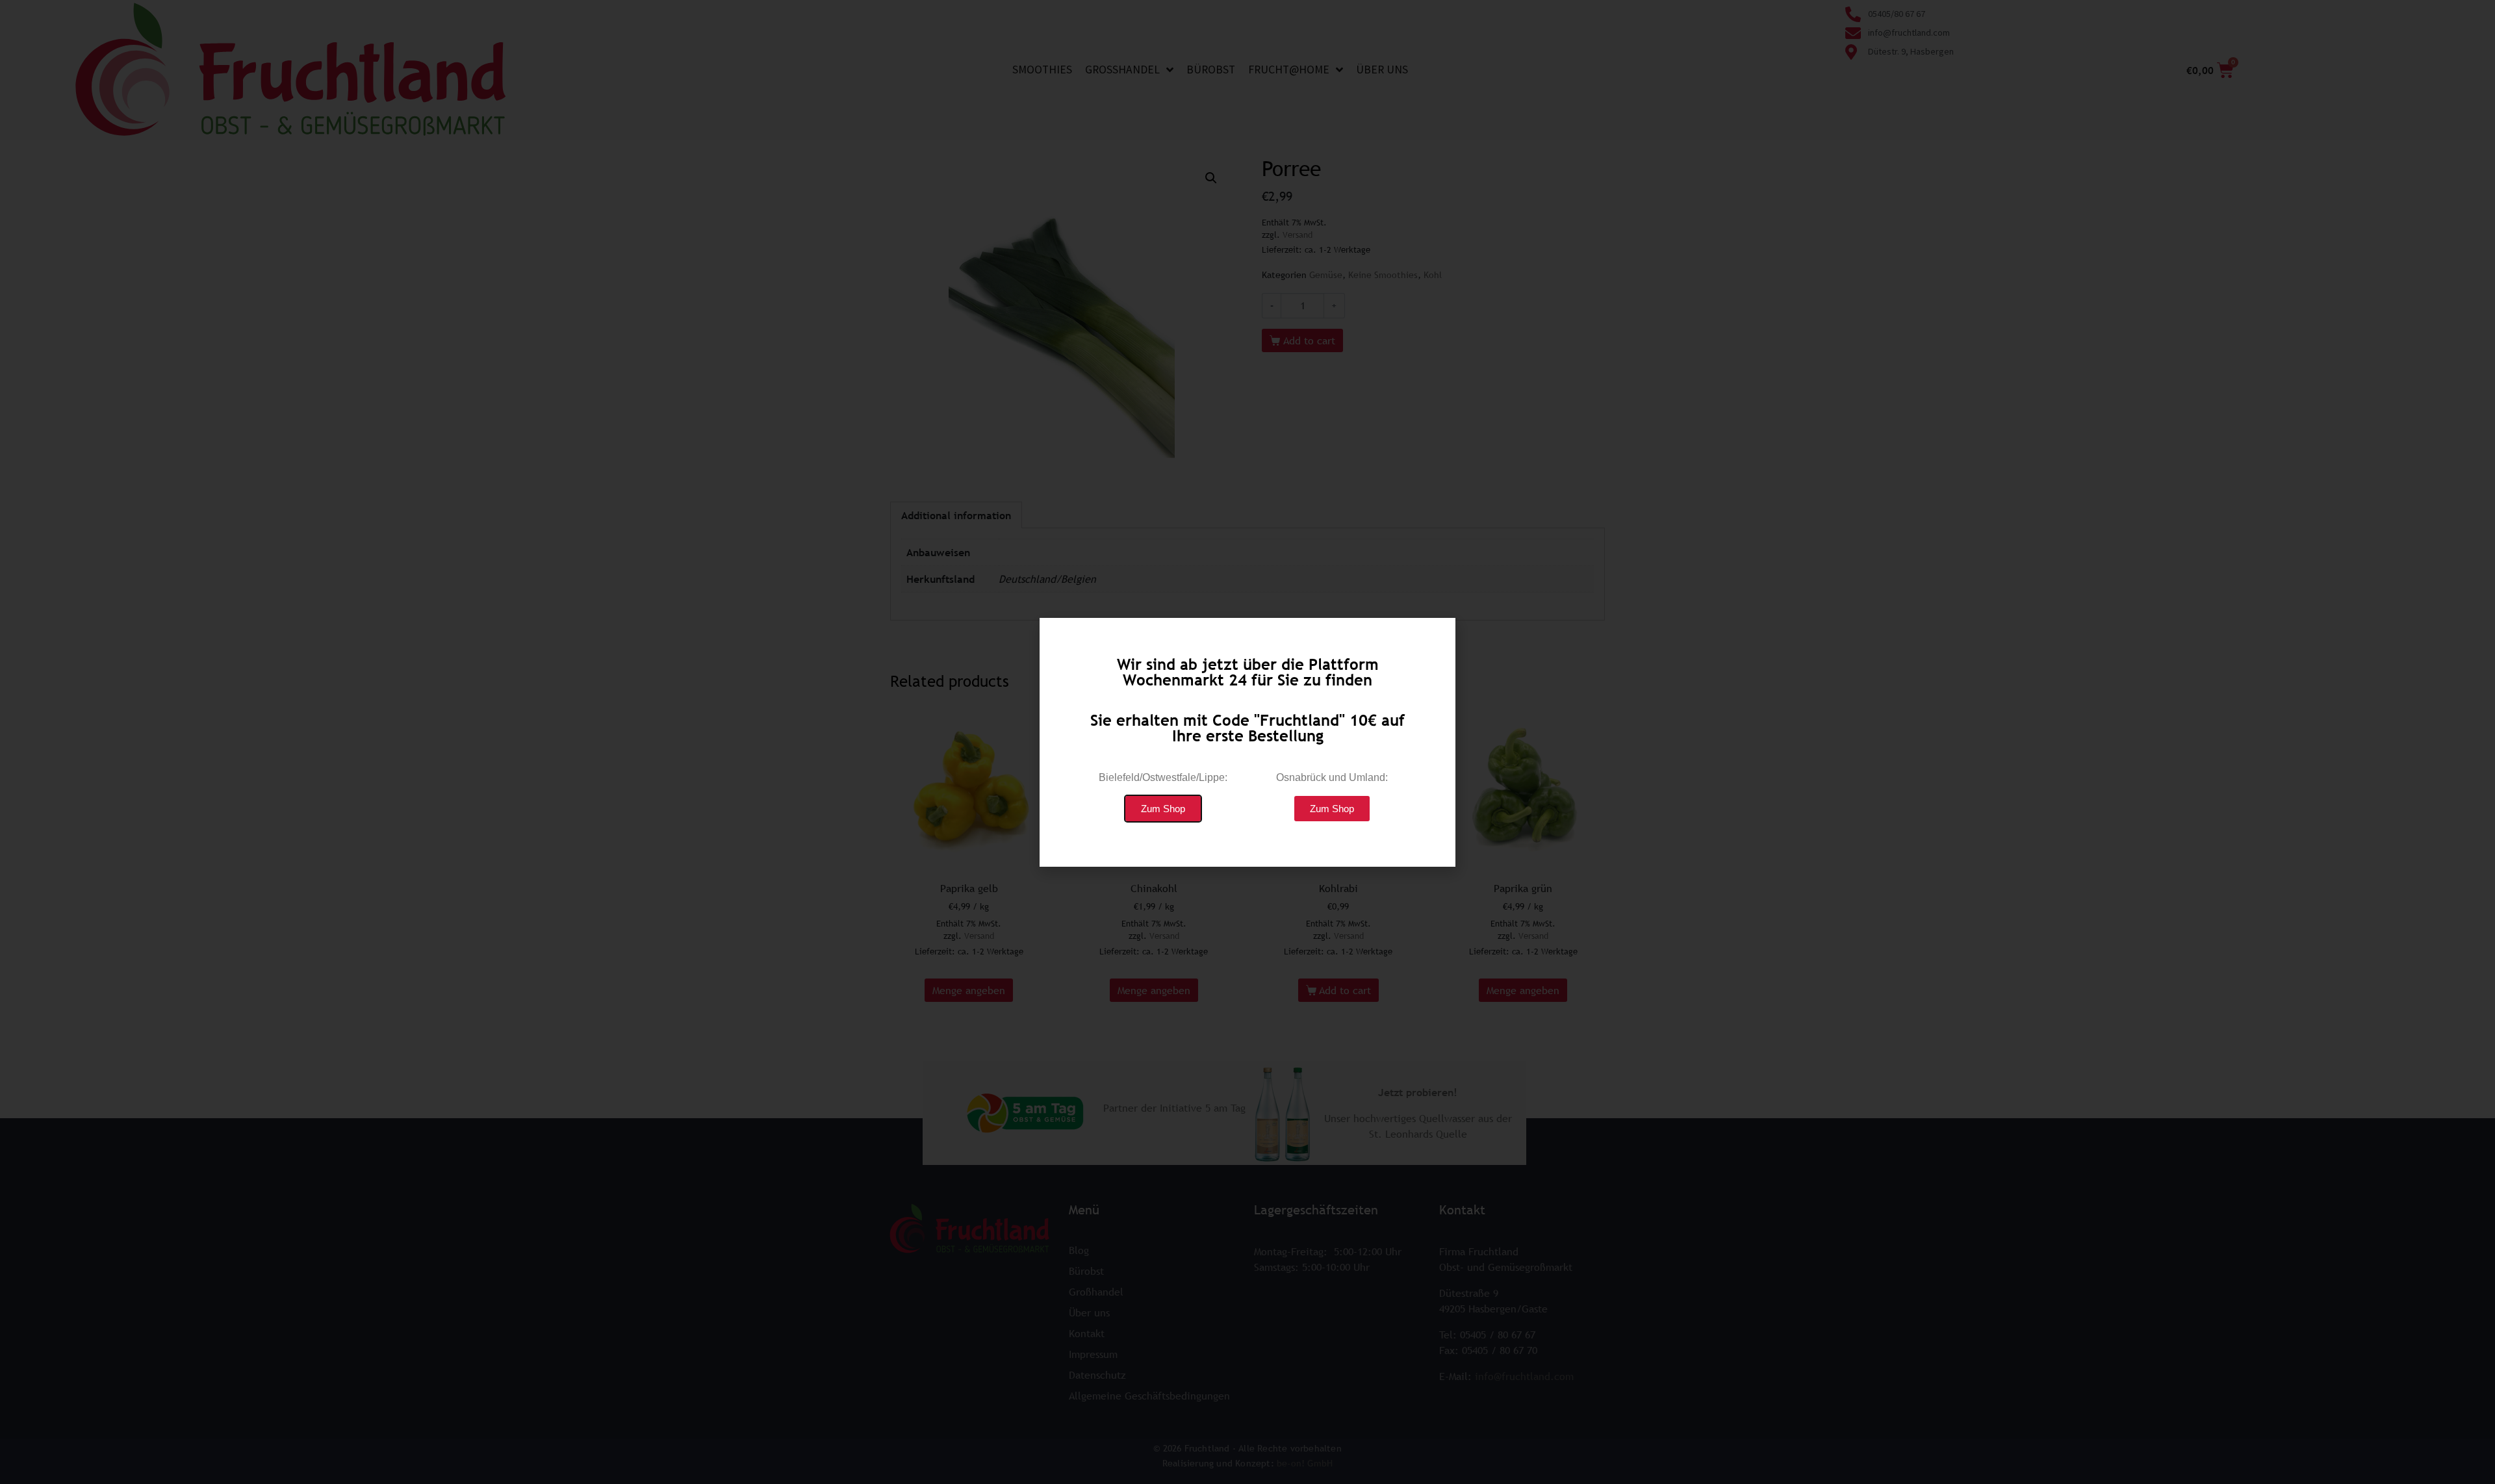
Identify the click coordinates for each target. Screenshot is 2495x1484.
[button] (1163, 809)
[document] (1247, 742)
